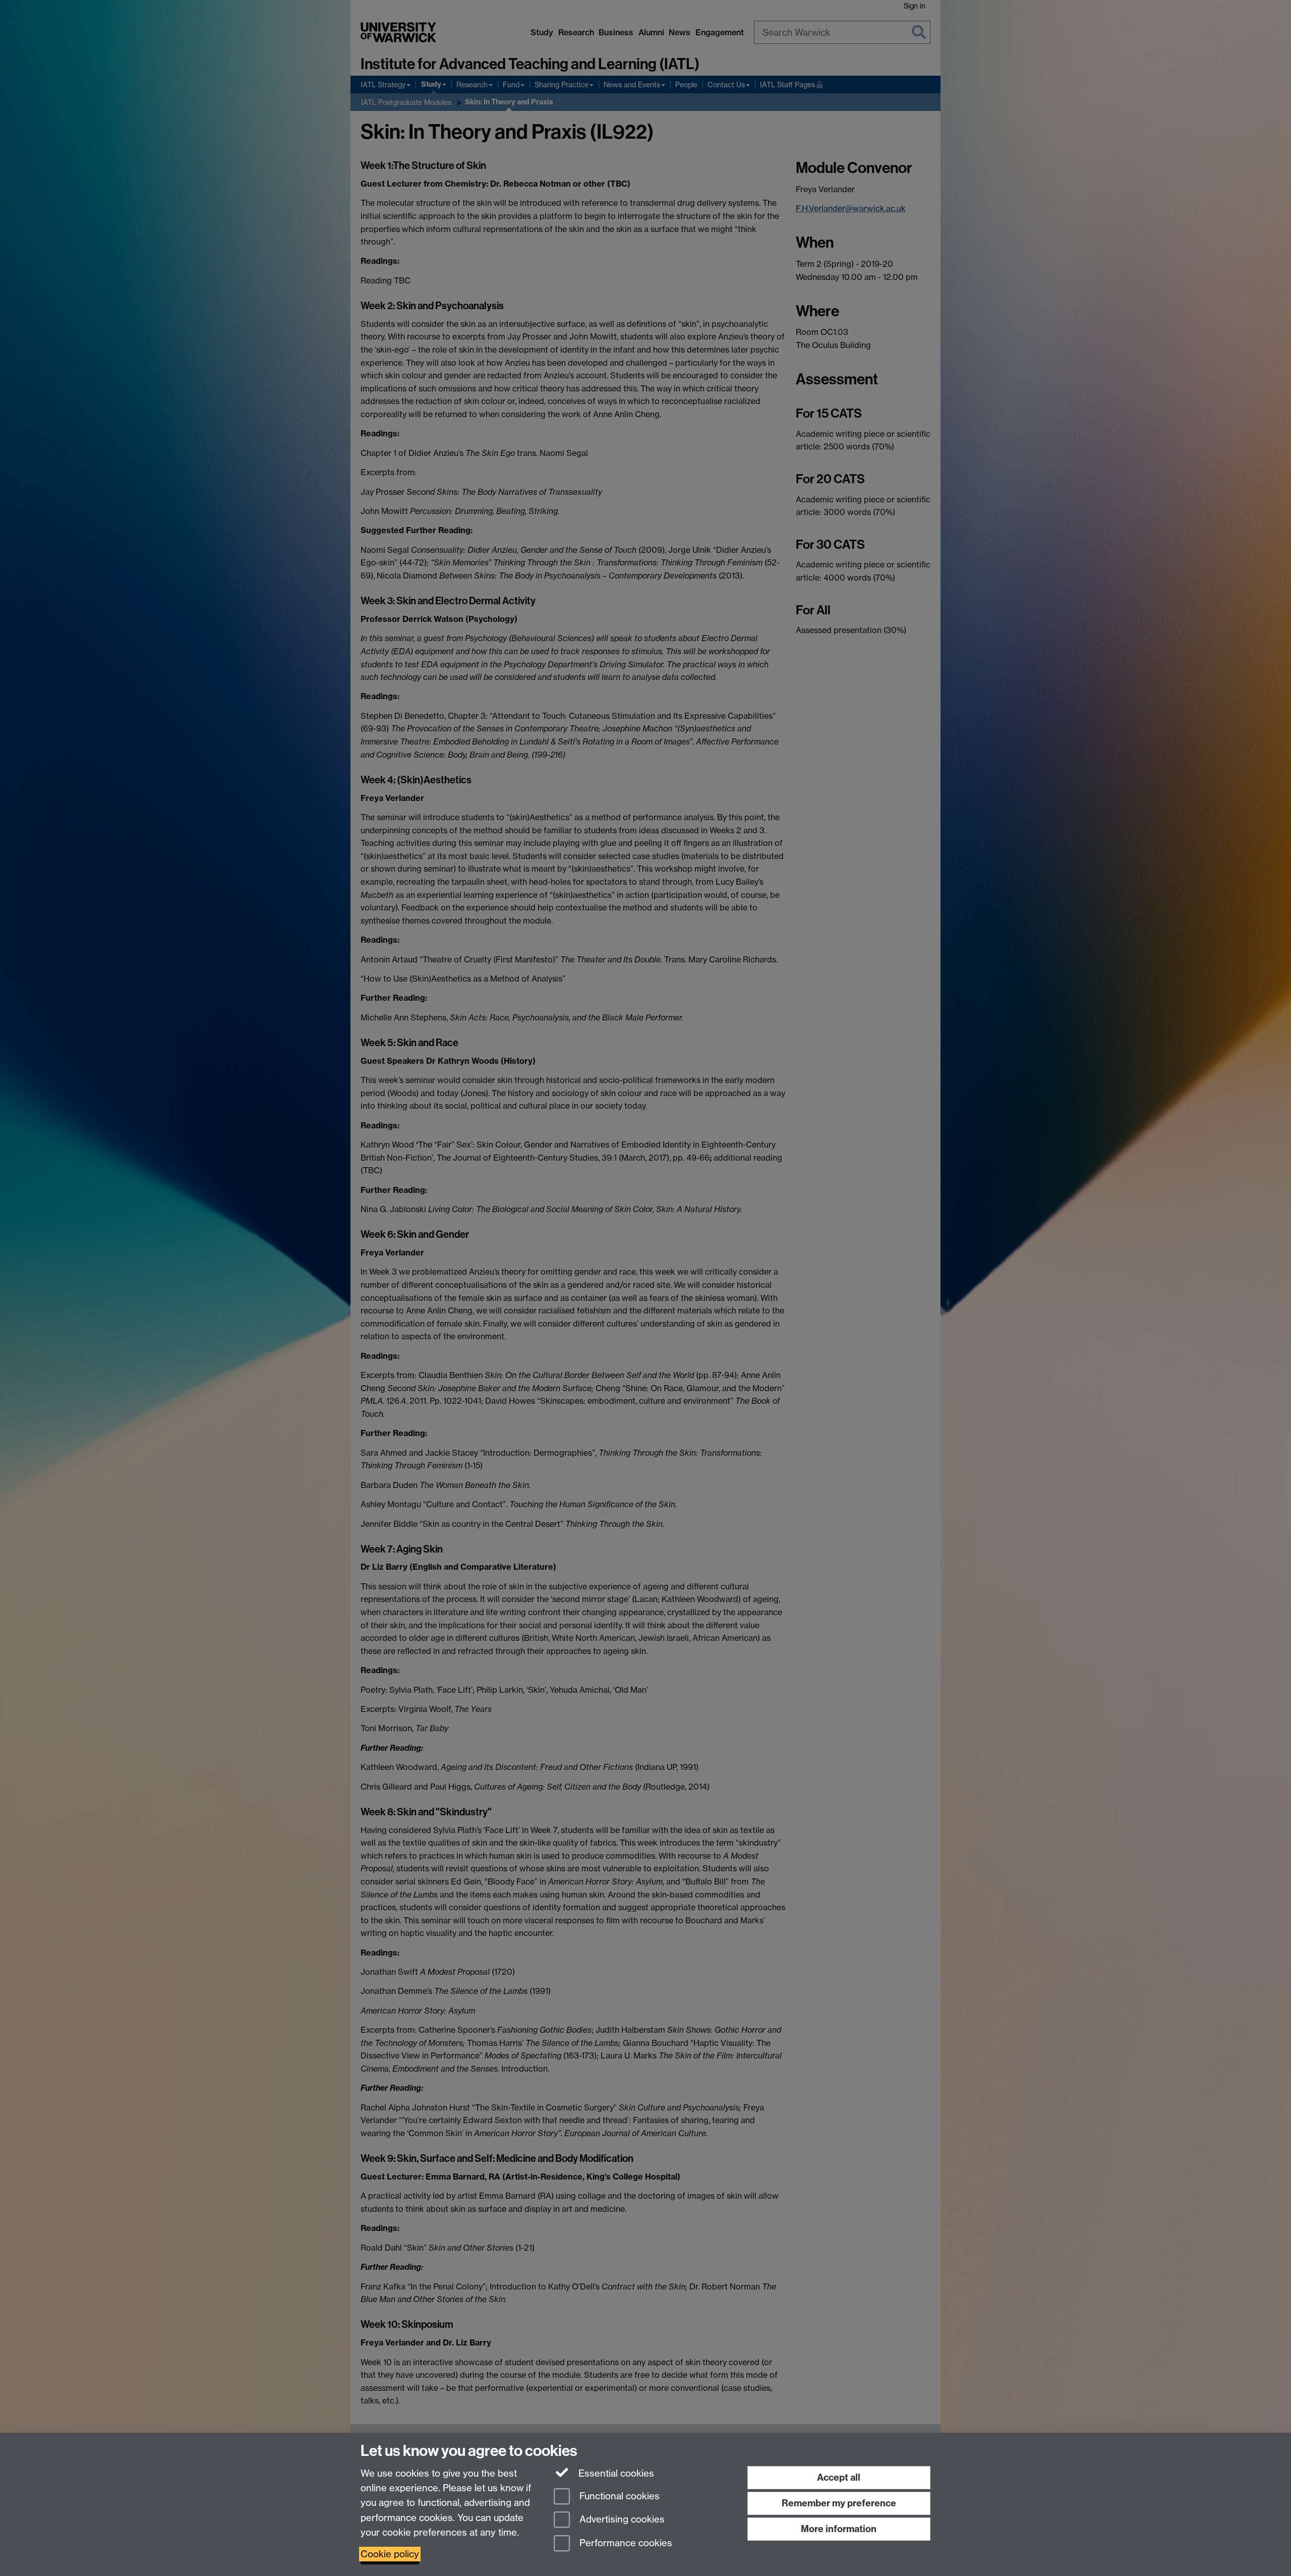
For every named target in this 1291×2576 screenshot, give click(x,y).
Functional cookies (618, 2496)
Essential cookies (615, 2473)
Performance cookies (625, 2543)
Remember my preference (839, 2503)
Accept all (839, 2477)
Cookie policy (390, 2554)
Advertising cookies (621, 2520)
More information (839, 2529)
